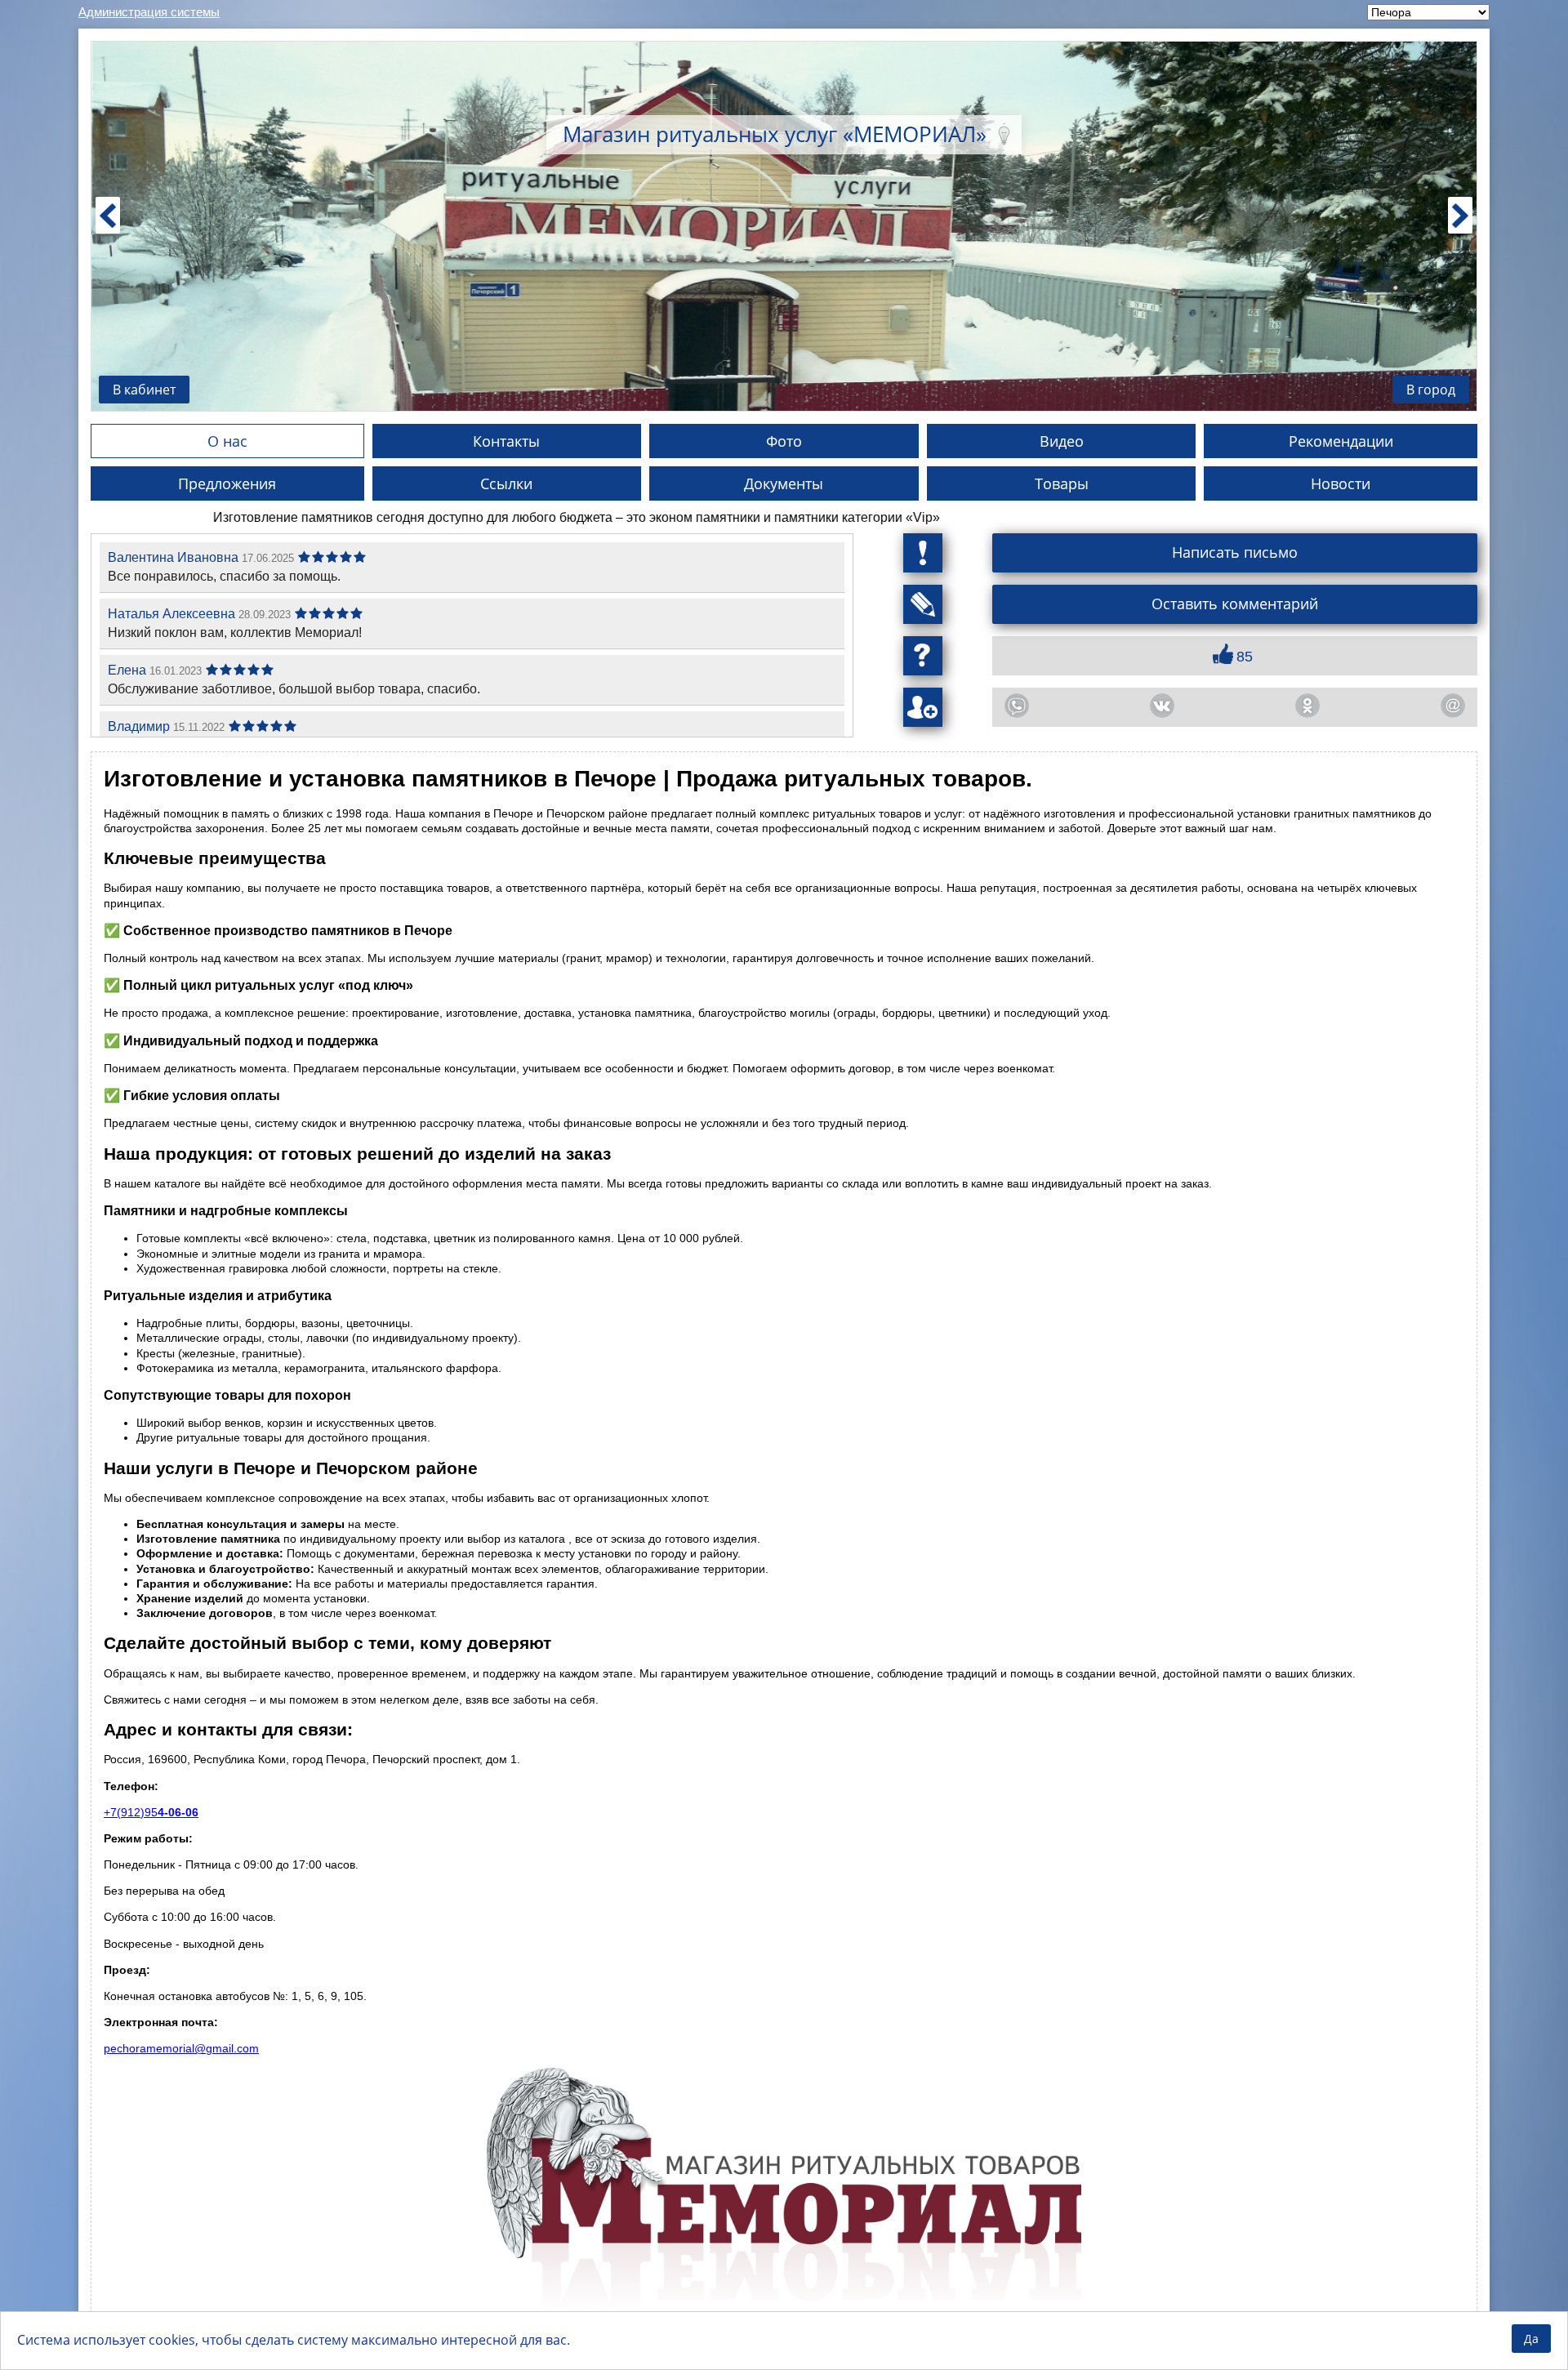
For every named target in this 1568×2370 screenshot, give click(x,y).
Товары (1062, 483)
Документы (784, 483)
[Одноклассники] (1307, 706)
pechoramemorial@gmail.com (181, 2048)
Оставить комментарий (1235, 604)
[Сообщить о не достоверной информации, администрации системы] (923, 553)
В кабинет (144, 390)
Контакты (506, 441)
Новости (1341, 483)
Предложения (227, 483)
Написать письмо (1235, 552)
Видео (1062, 441)
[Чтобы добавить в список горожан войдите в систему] (923, 707)
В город (1431, 390)
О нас (227, 441)
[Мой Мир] (1453, 706)
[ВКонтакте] (1162, 706)
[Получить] (923, 656)
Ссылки (506, 483)
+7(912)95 (151, 1812)
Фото (784, 441)
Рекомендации (1341, 441)
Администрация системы (149, 12)
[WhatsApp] (1017, 706)
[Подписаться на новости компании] (923, 604)
